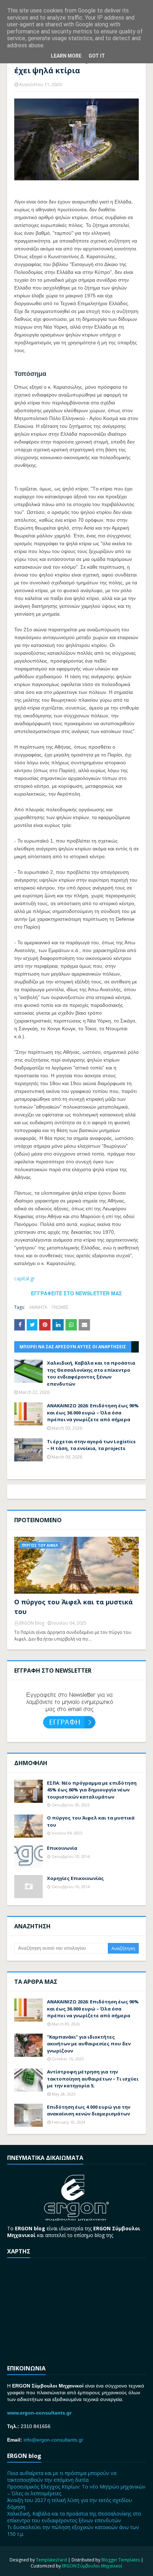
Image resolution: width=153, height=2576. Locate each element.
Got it (97, 56)
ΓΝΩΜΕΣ (60, 1307)
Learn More (66, 56)
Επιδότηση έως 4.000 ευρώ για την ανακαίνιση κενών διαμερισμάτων (89, 2110)
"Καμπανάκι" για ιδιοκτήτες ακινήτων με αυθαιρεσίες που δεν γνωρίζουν (89, 2044)
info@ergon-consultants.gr (53, 2440)
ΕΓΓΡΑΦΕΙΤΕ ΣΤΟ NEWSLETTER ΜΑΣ (76, 1293)
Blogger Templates (121, 2560)
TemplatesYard (51, 2560)
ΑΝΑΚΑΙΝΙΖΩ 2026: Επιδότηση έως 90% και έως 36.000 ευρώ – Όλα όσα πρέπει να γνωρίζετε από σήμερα (93, 1412)
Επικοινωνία (62, 1848)
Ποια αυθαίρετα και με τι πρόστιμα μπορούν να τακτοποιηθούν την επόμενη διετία (62, 2476)
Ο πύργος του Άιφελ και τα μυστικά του (73, 1607)
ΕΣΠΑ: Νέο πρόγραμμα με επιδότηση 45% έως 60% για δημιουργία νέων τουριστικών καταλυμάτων (92, 1790)
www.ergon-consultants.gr (39, 2413)
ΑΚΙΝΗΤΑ (38, 1307)
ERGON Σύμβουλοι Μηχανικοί (92, 2566)
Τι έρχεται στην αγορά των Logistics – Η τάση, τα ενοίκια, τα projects (91, 1445)
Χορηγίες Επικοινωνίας (75, 1878)
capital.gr (25, 1278)
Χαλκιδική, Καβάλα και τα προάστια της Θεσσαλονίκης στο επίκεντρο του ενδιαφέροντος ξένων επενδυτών (91, 1373)
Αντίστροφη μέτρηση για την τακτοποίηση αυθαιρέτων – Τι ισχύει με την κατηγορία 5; (93, 2079)
